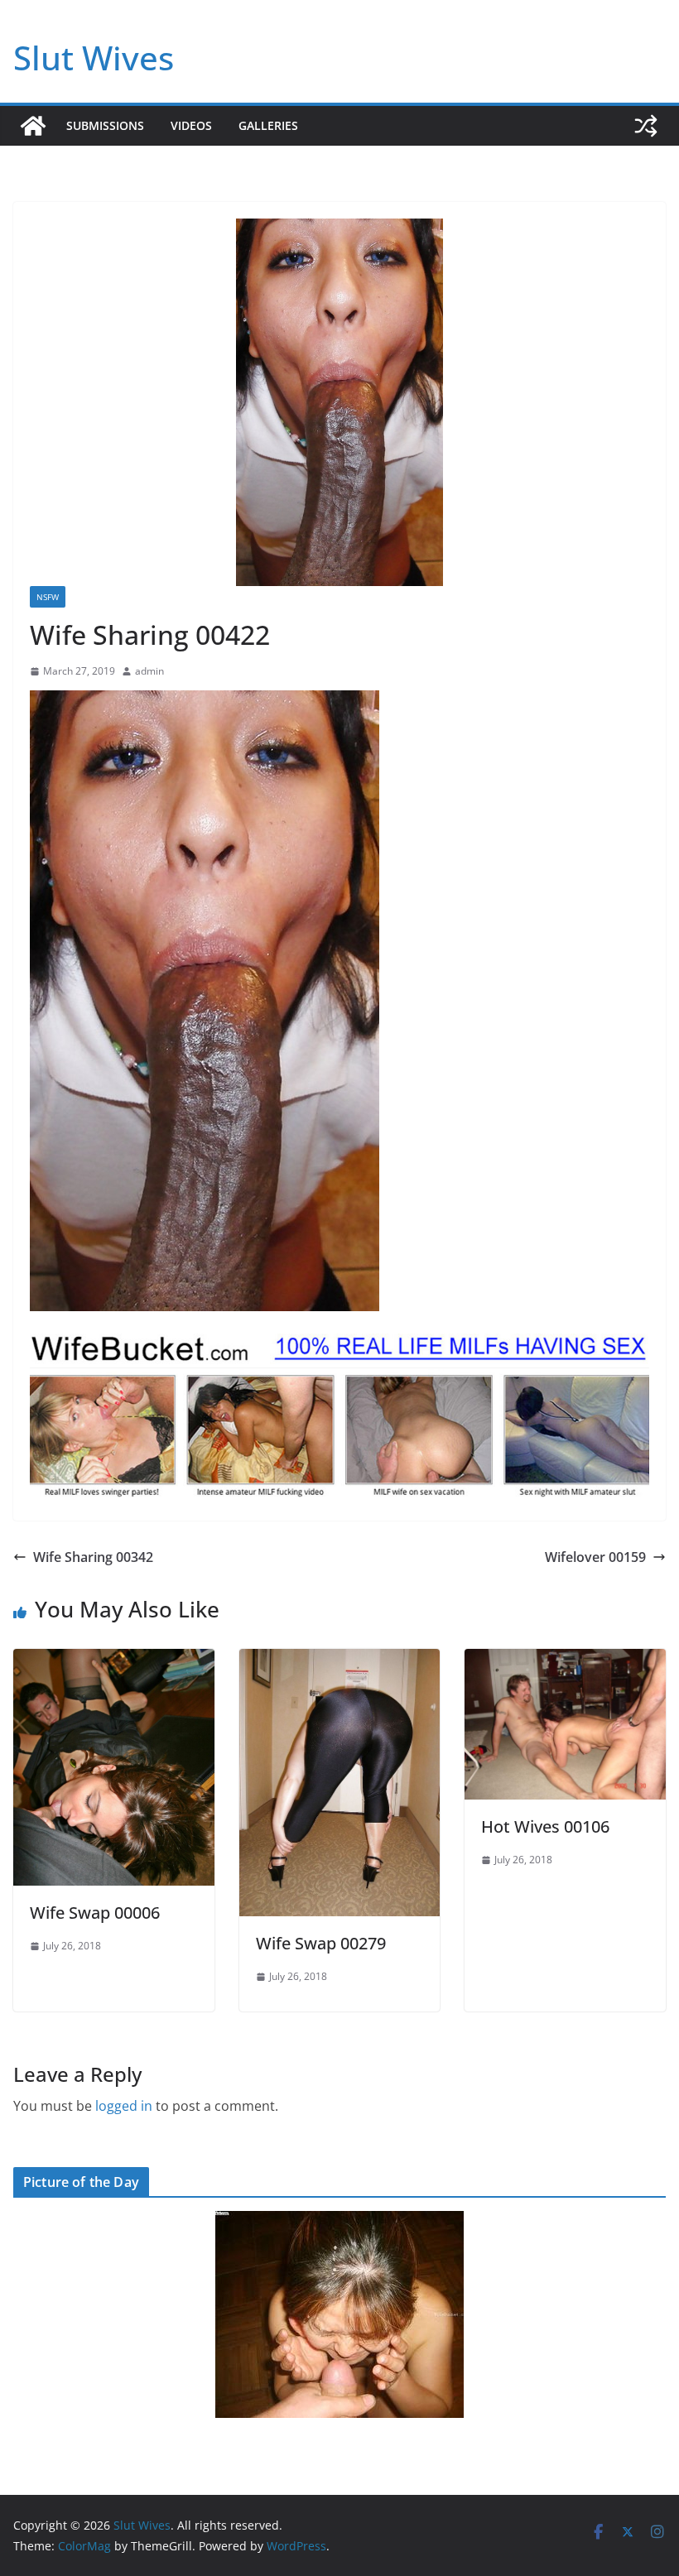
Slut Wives (94, 58)
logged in (124, 2106)
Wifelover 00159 (595, 1557)
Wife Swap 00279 (321, 1943)
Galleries (268, 125)
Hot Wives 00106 (545, 1826)
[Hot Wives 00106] (565, 1660)
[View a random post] (646, 126)
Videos (191, 125)
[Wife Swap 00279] (340, 1660)
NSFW (48, 597)
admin (149, 671)
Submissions (105, 125)
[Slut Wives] (33, 126)
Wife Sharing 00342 (93, 1557)
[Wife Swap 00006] (114, 1660)
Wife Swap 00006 (95, 1913)
